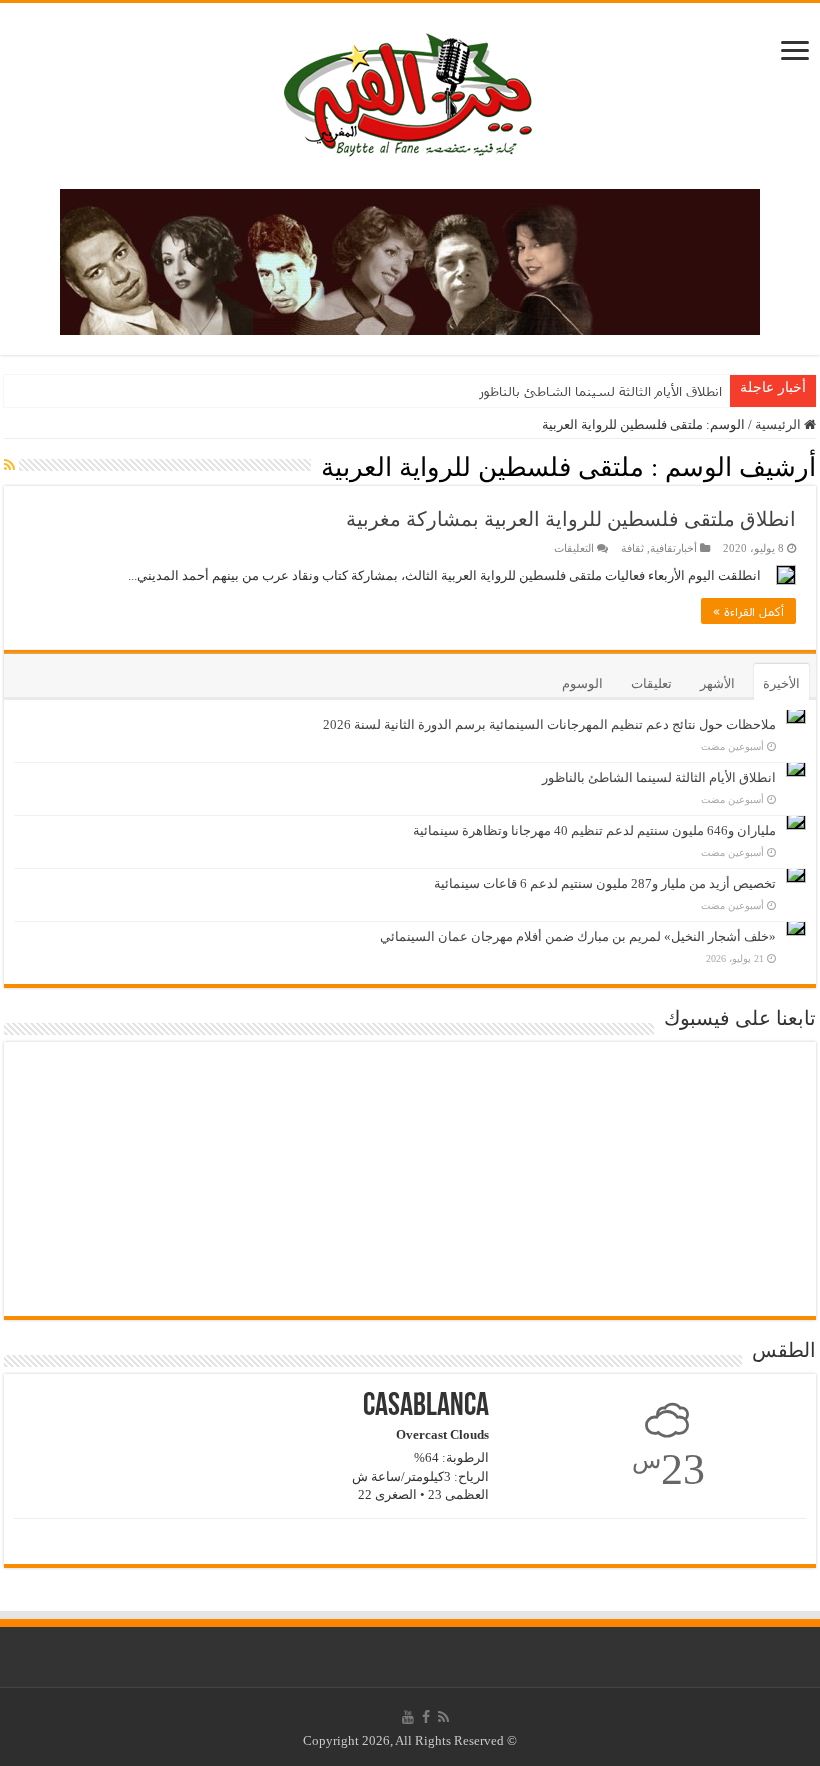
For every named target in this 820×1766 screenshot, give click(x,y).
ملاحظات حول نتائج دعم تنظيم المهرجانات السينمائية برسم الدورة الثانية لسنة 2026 (549, 724)
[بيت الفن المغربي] (410, 91)
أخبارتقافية (673, 548)
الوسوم (582, 683)
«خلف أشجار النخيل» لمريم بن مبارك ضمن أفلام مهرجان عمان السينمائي (578, 936)
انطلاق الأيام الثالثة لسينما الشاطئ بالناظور (600, 391)
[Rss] (443, 1717)
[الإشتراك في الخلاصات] (9, 466)
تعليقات (651, 683)
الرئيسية (779, 424)
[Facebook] (426, 1717)
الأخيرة (781, 683)
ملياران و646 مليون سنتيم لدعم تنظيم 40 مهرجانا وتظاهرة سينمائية (594, 830)
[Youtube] (408, 1717)
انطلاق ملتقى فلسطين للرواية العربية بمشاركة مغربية (571, 519)
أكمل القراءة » (748, 611)
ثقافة (632, 548)
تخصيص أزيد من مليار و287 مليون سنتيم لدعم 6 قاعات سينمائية (605, 883)
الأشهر (717, 683)
